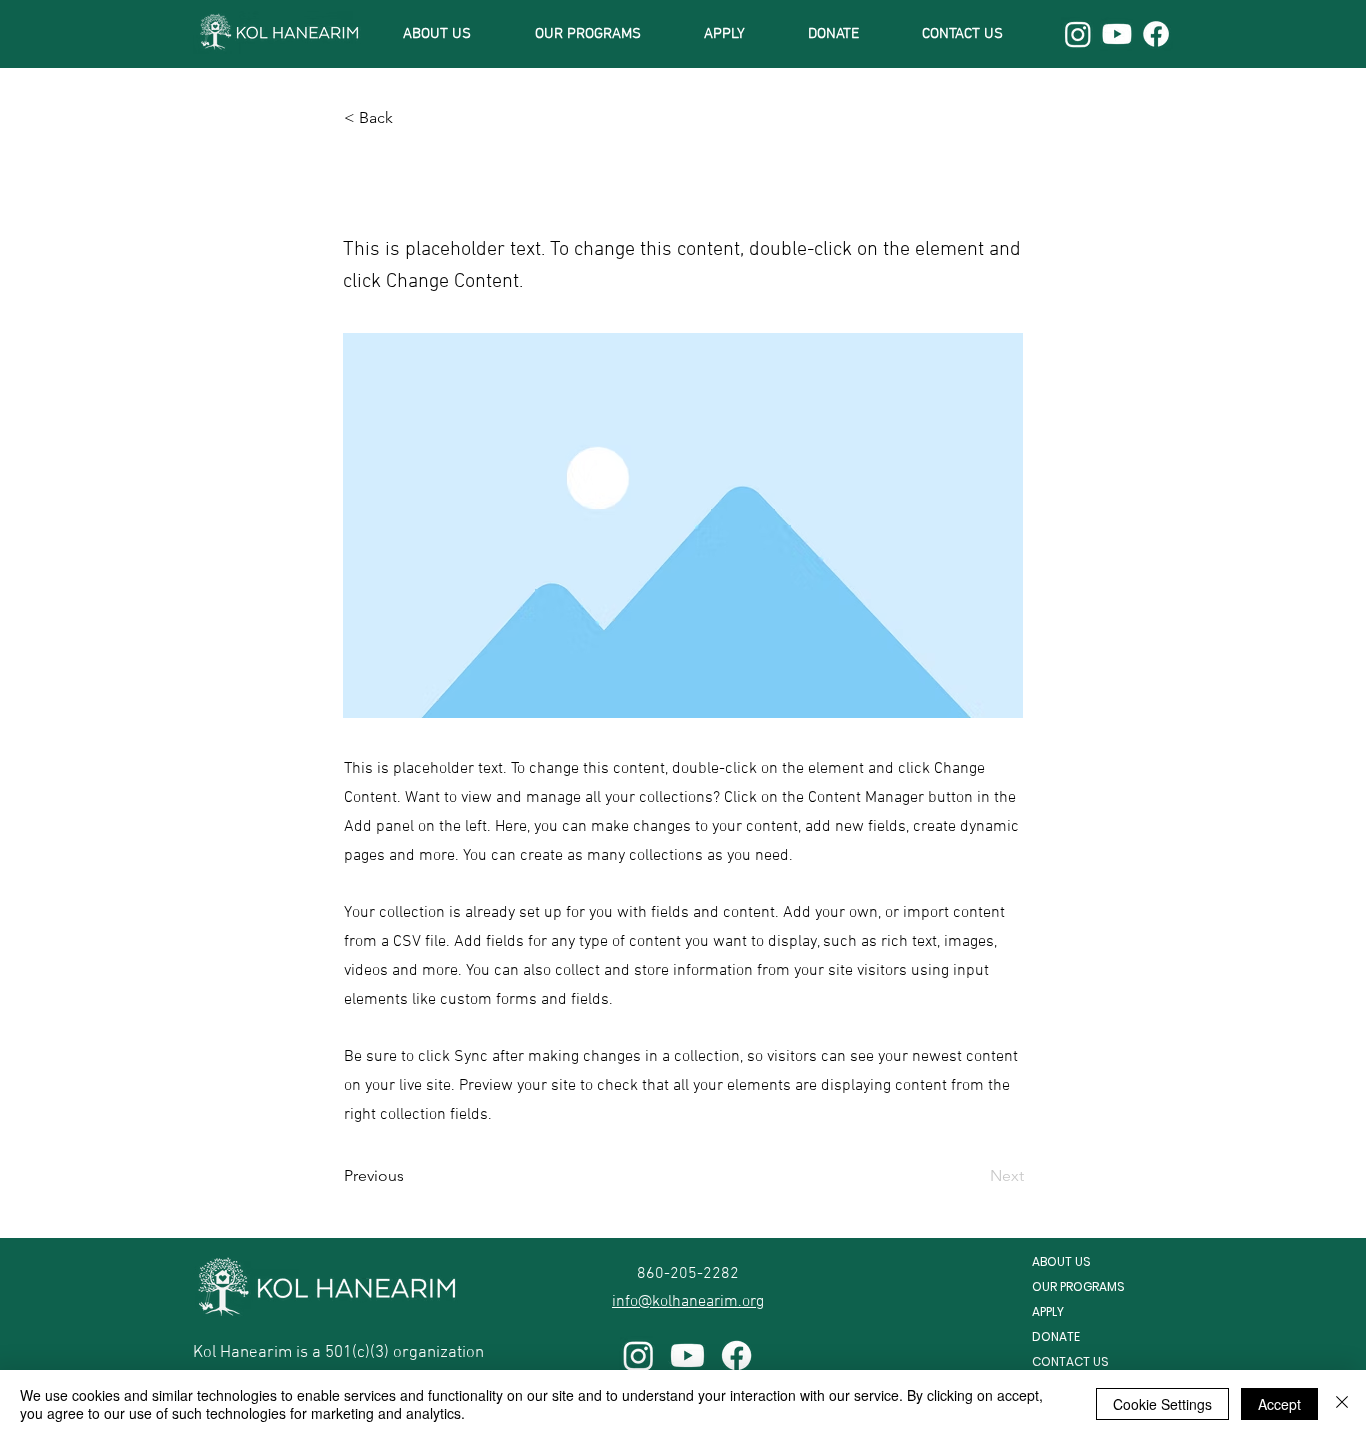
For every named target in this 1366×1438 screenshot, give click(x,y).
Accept (1279, 1404)
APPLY (1048, 1311)
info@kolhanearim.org (688, 1302)
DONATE (1056, 1336)
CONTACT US (1070, 1361)
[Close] (1342, 1404)
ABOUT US (1061, 1261)
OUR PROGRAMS (1078, 1286)
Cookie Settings (1162, 1404)
